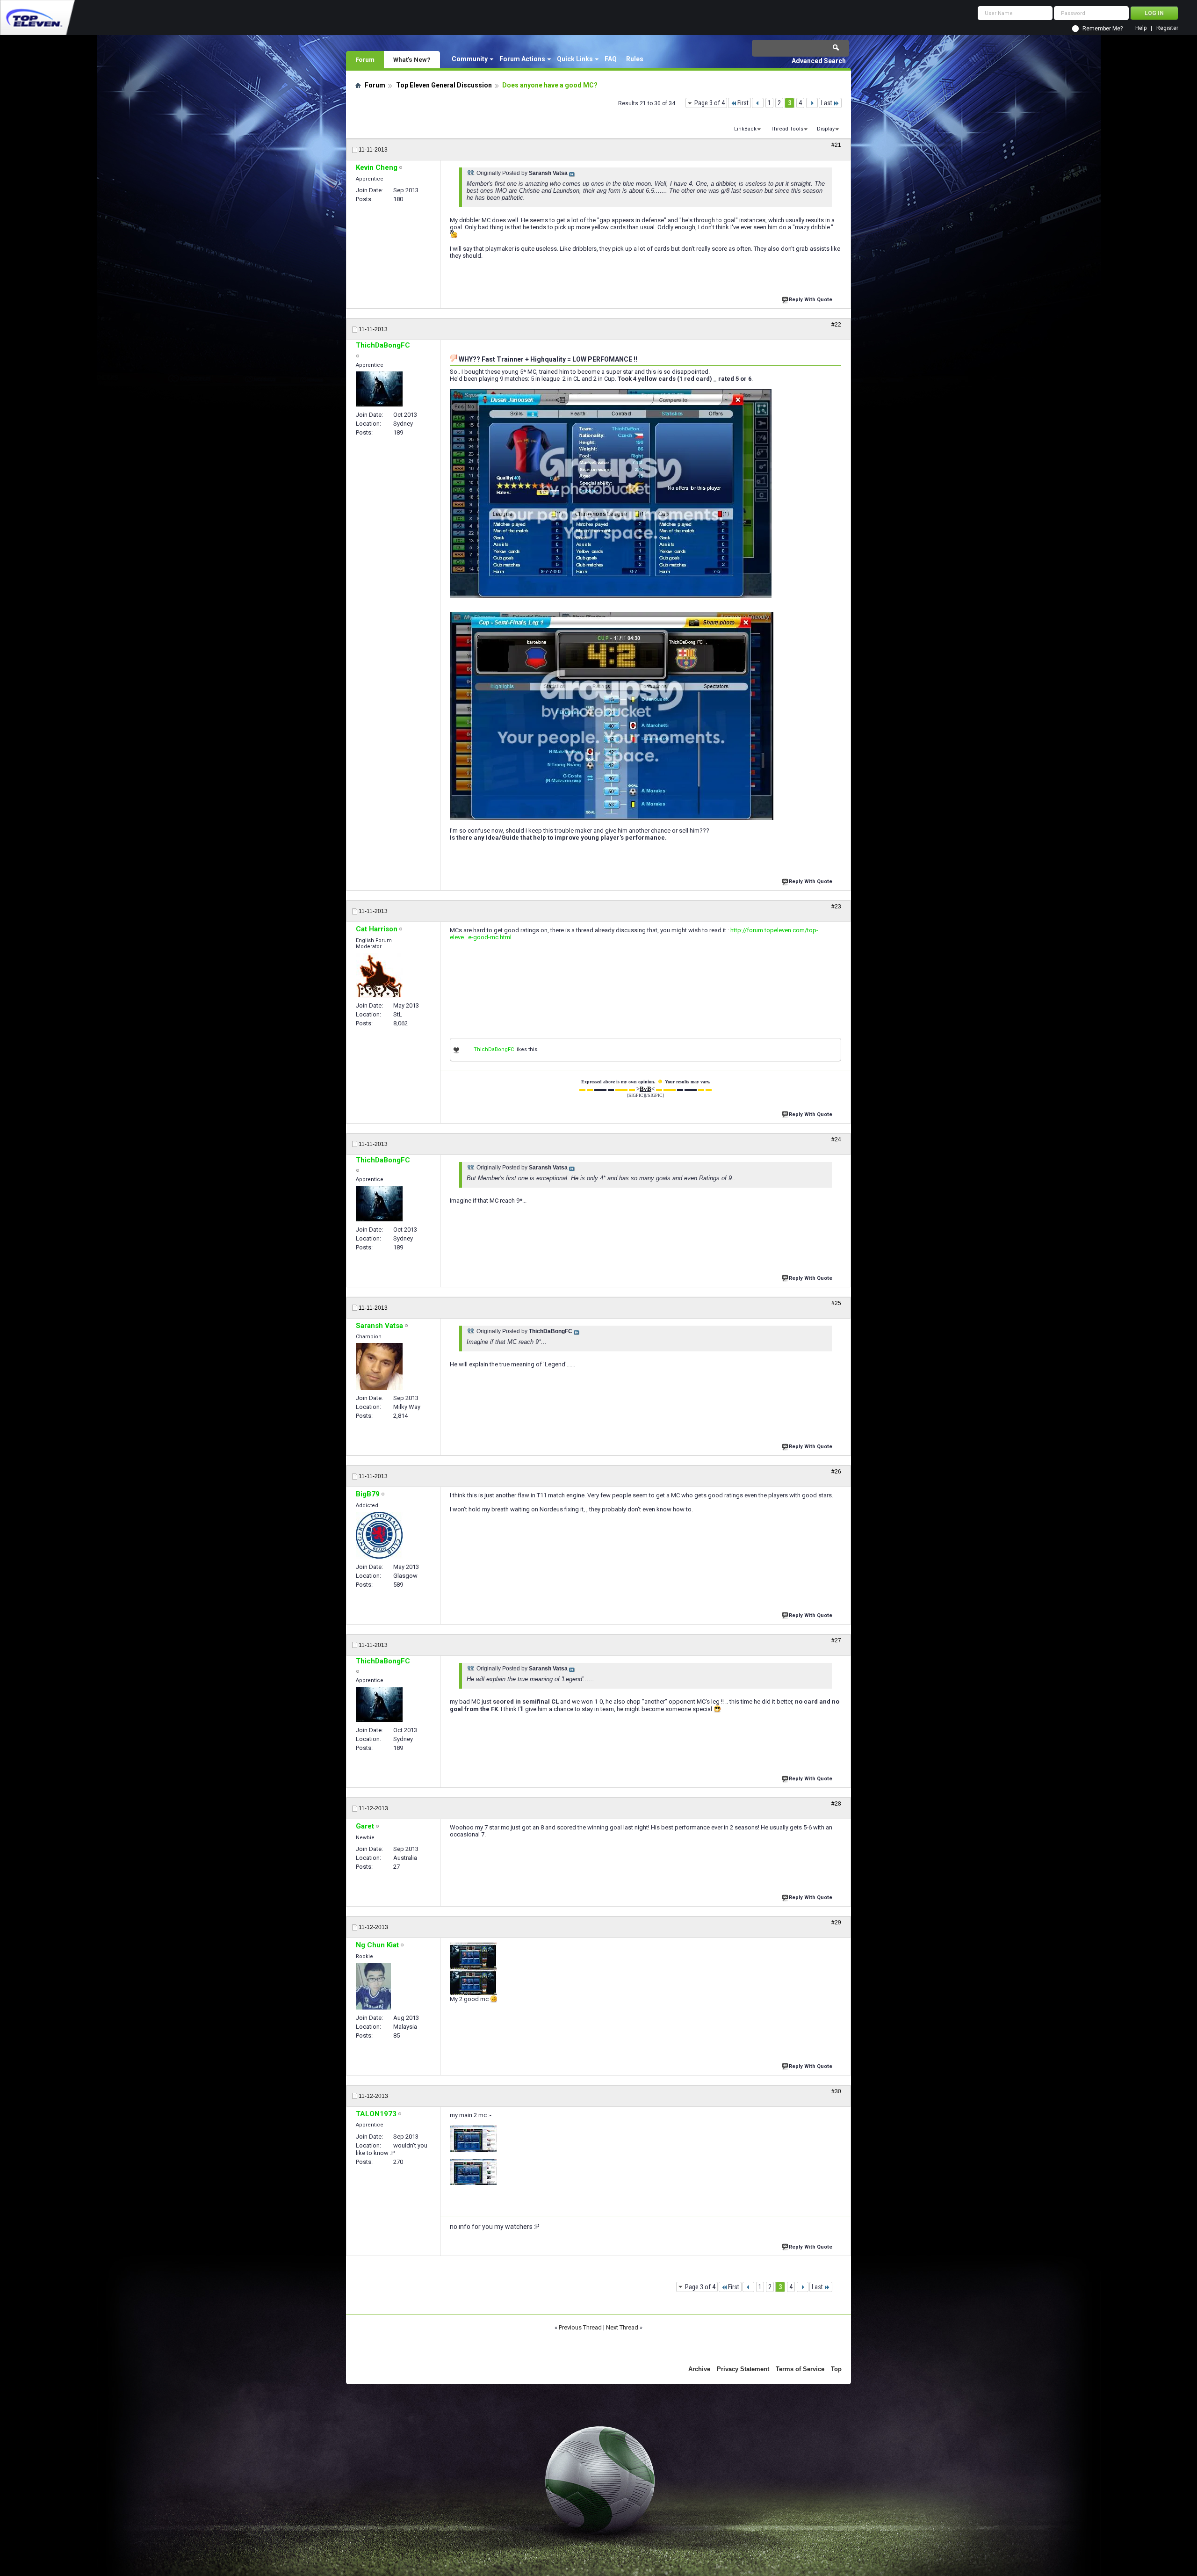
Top (836, 2369)
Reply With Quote (811, 300)
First (743, 103)
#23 (836, 907)
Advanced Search (819, 61)
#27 (836, 1640)
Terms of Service (800, 2369)
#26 (836, 1472)
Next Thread (622, 2327)
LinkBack (745, 129)
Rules (635, 59)
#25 (836, 1303)
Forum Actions (522, 59)
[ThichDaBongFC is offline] (379, 389)
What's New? (412, 59)
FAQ (611, 59)
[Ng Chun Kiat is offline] (373, 1986)
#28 (836, 1804)
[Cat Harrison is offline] (379, 975)
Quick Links (575, 59)
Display (826, 129)
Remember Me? (1103, 29)
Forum (365, 59)
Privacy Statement (743, 2369)
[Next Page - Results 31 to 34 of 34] (812, 103)
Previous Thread (580, 2327)
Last (827, 103)
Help (1141, 28)
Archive (699, 2369)
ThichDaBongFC (494, 1049)
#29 (836, 1923)
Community (470, 59)
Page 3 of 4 (710, 103)
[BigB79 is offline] (379, 1535)
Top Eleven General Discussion (444, 85)
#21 (836, 145)
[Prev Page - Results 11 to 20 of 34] (758, 103)
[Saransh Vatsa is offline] (379, 1366)
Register (1167, 28)
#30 (836, 2091)
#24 (836, 1139)
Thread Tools (787, 129)
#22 (836, 325)
